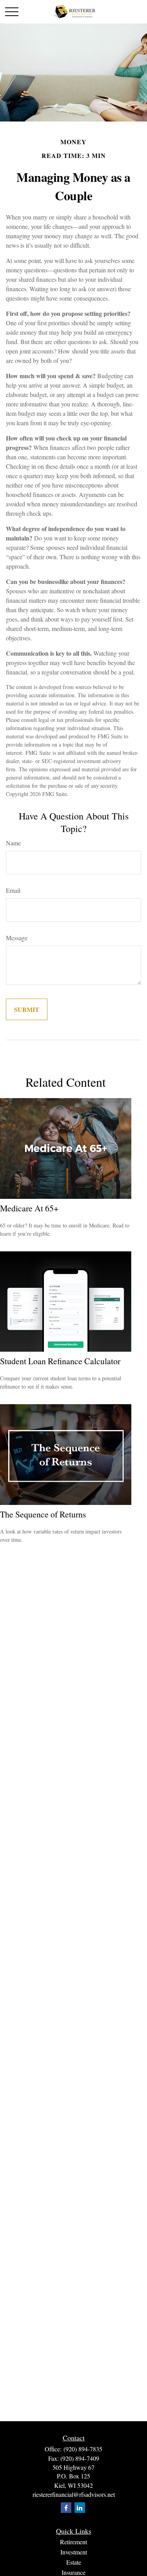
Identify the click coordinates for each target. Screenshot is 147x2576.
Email (13, 890)
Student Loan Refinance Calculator (60, 1361)
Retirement (73, 2542)
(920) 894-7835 (83, 2449)
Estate (74, 2562)
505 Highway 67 (73, 2467)
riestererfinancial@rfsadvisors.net (74, 2494)
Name (13, 843)
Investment (74, 2552)
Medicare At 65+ (29, 1208)
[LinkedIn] (80, 2508)
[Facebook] (66, 2508)
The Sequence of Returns (43, 1514)
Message (17, 938)
